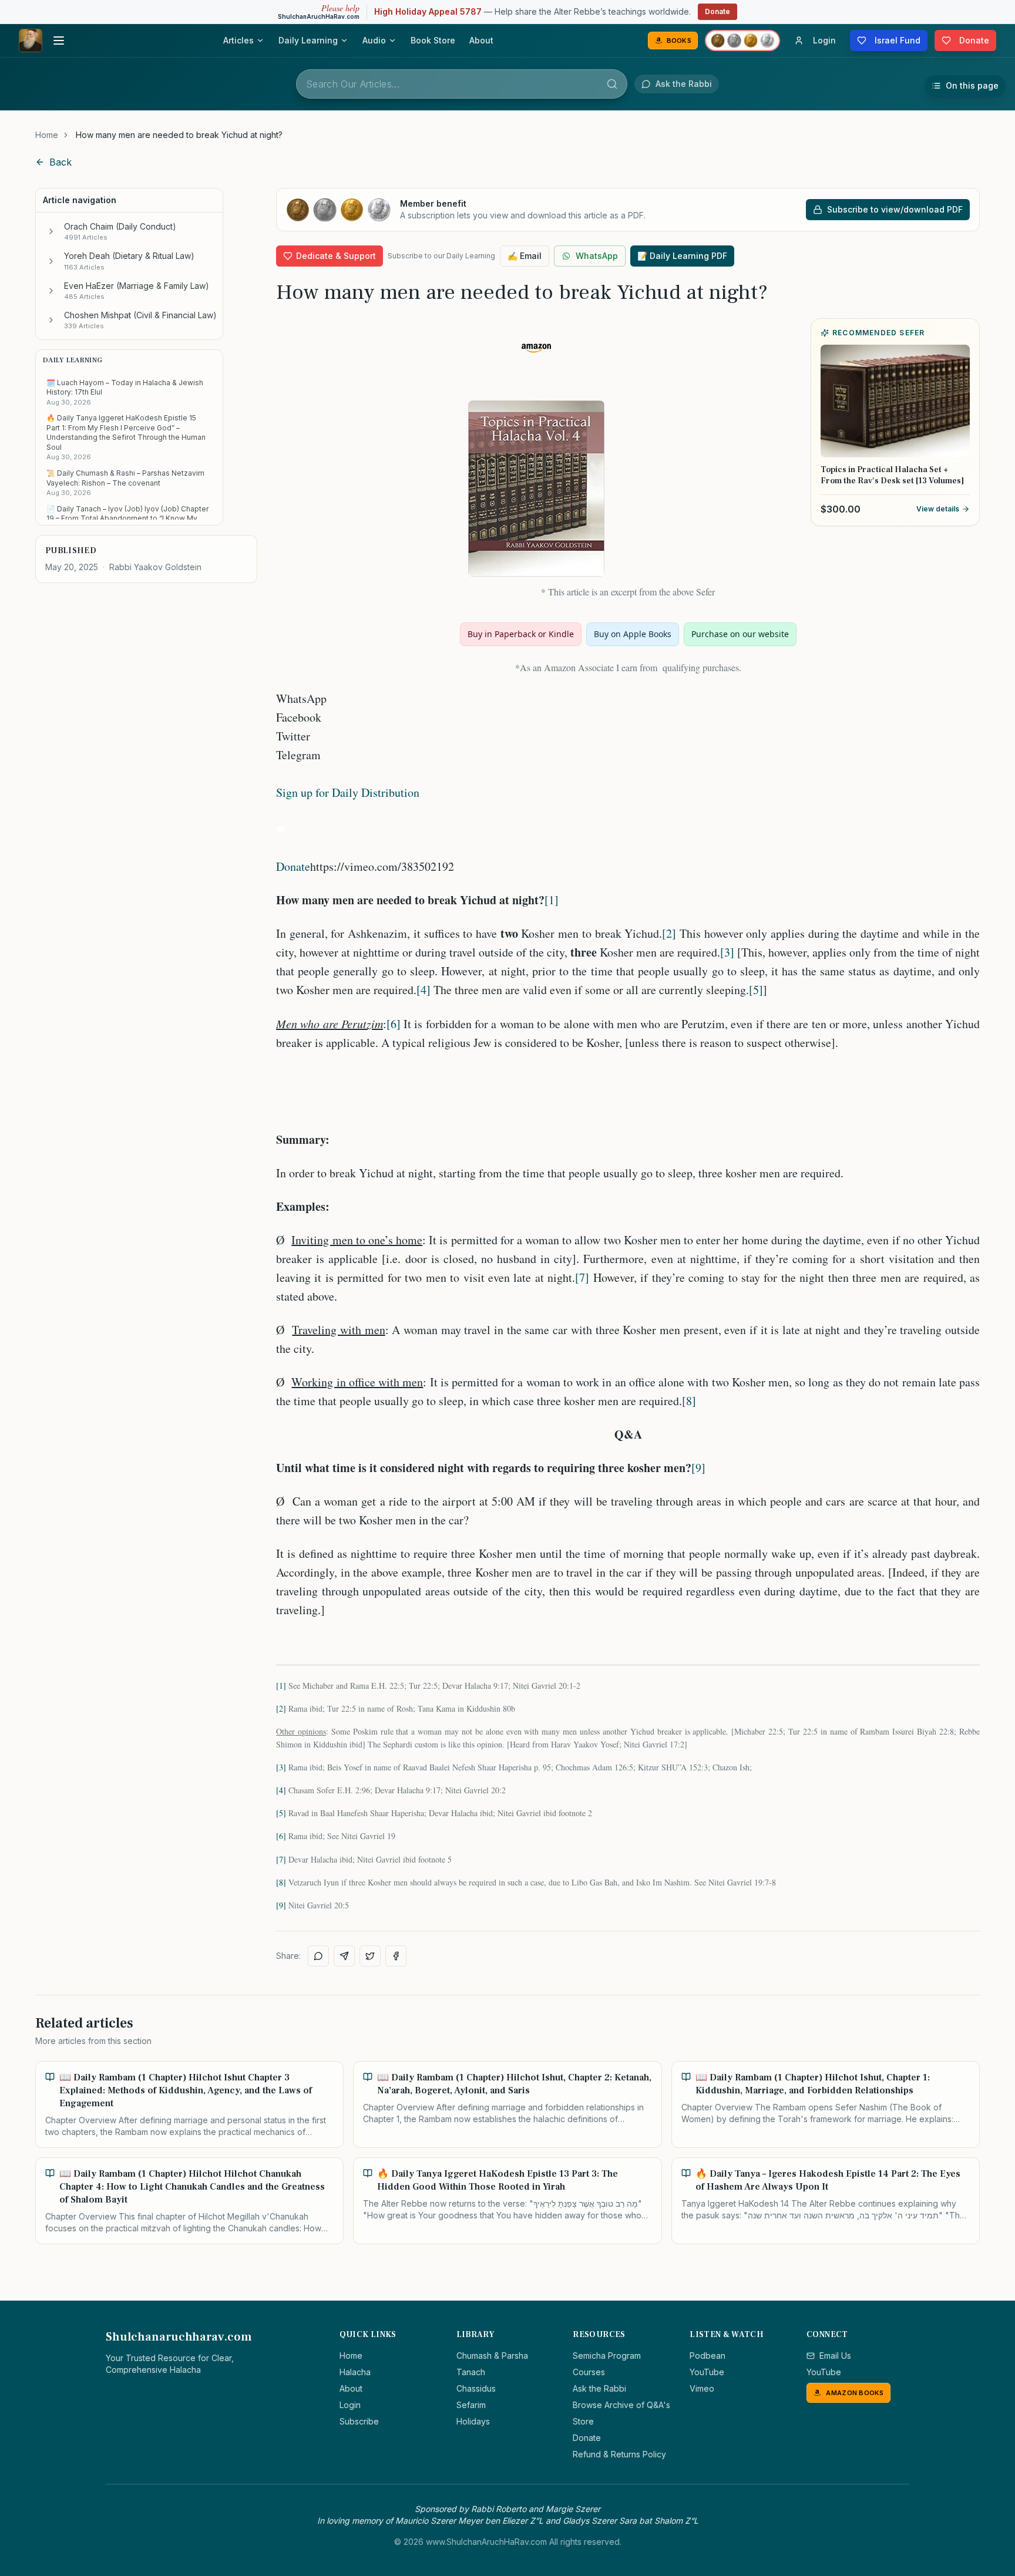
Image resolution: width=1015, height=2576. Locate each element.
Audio (374, 40)
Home (47, 135)
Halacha (355, 2372)
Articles (238, 40)
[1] (552, 900)
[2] (669, 933)
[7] (582, 1277)
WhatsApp (597, 256)
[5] (756, 990)
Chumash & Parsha (492, 2356)
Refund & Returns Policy (619, 2454)
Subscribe (359, 2421)
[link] (179, 135)
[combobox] (462, 84)
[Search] (612, 84)
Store (583, 2421)
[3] (727, 952)
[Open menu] (59, 41)
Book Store (433, 40)
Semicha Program (607, 2356)
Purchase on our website (740, 634)
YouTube (707, 2372)
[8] (689, 1401)
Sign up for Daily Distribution (348, 792)
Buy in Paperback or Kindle (521, 634)
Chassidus (476, 2388)
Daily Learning (308, 40)
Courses (589, 2372)
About (481, 40)
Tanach (471, 2372)
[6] (394, 1024)
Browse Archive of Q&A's (621, 2405)
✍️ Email (525, 256)
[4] (424, 990)
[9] (698, 1468)
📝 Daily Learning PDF (682, 256)
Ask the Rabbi (599, 2388)
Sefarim (471, 2405)
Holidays (473, 2421)
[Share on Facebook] (396, 1956)
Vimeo (702, 2388)
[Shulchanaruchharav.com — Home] (31, 41)
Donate (717, 11)
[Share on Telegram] (344, 1956)
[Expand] (51, 231)
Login (350, 2405)
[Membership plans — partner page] (742, 41)
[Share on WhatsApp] (318, 1956)
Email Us (835, 2356)
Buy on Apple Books (633, 634)
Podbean (708, 2356)
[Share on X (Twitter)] (370, 1956)
